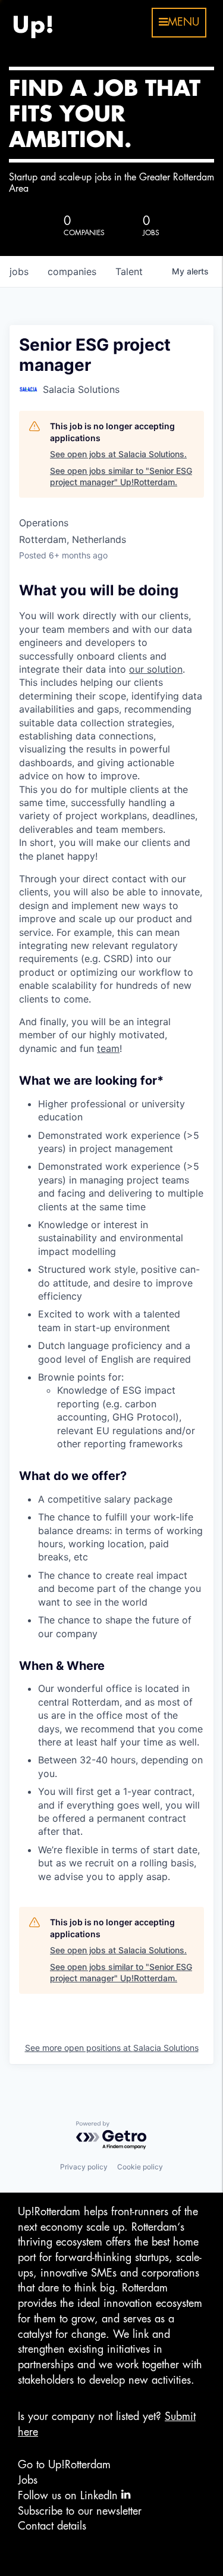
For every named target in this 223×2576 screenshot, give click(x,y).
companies (72, 271)
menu (183, 22)
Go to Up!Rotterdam (64, 2465)
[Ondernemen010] (33, 23)
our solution (156, 669)
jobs (19, 271)
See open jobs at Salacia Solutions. (118, 454)
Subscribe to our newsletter (80, 2511)
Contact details (52, 2526)
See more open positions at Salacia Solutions (112, 2048)
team (108, 1048)
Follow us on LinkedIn (70, 2496)
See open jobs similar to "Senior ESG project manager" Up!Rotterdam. (121, 477)
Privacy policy (84, 2167)
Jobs (28, 2480)
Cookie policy (140, 2167)
